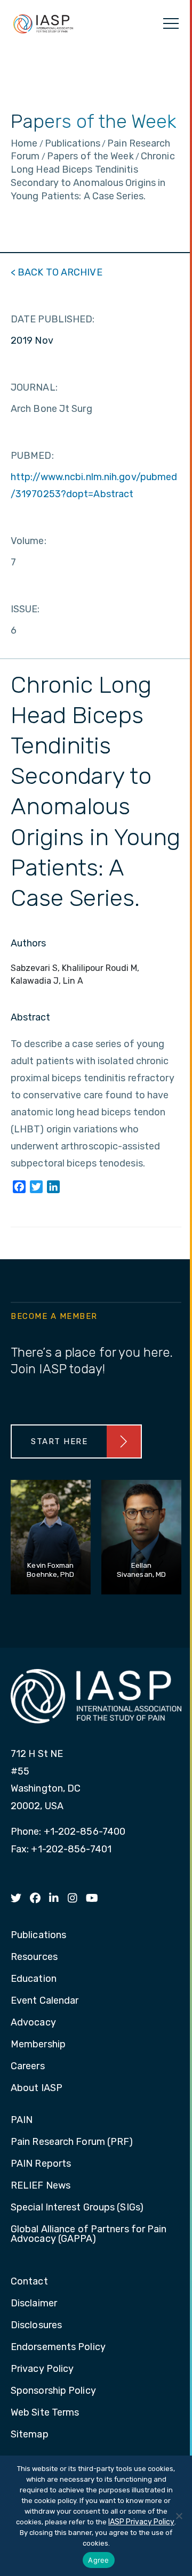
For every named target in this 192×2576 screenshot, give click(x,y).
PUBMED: (32, 456)
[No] (179, 2516)
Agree (98, 2560)
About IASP (37, 2088)
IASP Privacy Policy (141, 2522)
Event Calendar (45, 2001)
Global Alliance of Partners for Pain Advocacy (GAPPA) (89, 2234)
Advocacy (33, 2023)
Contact (29, 2282)
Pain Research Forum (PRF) (72, 2142)
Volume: (29, 541)
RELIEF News (41, 2186)
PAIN (22, 2120)
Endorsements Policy (58, 2347)
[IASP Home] (43, 23)
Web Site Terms (45, 2413)
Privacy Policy (42, 2369)
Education (34, 1979)
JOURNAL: (34, 387)
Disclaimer (34, 2304)
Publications (38, 1935)
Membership (38, 2045)
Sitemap (30, 2435)
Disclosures (36, 2326)
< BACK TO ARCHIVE (57, 272)
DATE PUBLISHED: (53, 319)
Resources (34, 1957)
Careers (28, 2067)
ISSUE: (25, 609)
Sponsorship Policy (53, 2391)
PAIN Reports (41, 2164)
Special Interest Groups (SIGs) (77, 2208)
